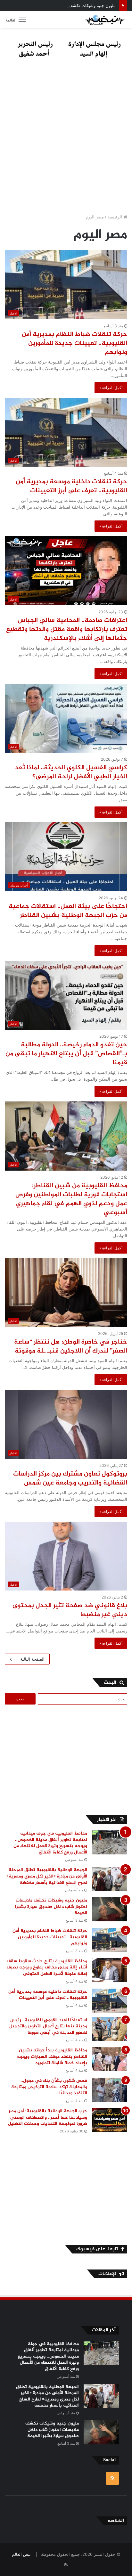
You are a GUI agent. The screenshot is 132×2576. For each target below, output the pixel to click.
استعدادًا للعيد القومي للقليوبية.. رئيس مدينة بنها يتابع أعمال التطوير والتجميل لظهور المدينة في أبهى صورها (48, 2026)
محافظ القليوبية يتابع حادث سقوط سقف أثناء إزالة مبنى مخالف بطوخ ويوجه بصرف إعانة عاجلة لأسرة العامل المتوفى (47, 1967)
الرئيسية (115, 217)
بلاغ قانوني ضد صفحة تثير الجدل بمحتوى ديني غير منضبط (70, 1610)
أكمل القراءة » (111, 388)
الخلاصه (116, 2521)
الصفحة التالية (32, 1659)
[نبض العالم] (105, 20)
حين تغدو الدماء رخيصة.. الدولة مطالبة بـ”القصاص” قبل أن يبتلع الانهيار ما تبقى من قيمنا (66, 1054)
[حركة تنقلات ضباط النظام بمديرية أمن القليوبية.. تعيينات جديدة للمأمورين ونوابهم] (110, 1940)
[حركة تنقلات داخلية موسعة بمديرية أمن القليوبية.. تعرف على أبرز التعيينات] (110, 2001)
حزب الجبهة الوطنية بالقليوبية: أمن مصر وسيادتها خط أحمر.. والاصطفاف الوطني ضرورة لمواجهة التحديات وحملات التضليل (46, 2117)
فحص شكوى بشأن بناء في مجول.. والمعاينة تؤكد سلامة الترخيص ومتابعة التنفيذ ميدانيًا (49, 2087)
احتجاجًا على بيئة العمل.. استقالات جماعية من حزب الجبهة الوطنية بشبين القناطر (68, 911)
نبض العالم (21, 2554)
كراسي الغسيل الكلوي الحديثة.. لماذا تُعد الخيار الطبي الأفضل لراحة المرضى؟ (71, 772)
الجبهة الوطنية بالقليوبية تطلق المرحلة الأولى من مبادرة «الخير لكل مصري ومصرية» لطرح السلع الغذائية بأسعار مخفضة (47, 1876)
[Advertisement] (66, 138)
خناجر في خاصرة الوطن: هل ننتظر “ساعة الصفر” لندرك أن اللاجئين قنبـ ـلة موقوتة (71, 1347)
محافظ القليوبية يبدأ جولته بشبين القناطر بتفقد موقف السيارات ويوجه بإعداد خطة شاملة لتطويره (52, 2057)
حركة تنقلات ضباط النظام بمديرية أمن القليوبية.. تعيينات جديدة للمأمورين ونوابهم (74, 343)
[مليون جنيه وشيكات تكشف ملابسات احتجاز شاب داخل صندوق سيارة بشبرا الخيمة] (110, 1909)
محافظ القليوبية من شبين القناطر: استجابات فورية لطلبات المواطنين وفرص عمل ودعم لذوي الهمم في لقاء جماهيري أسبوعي (71, 1199)
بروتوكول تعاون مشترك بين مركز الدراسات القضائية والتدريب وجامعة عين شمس (70, 1479)
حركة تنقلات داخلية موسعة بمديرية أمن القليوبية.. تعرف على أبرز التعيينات (71, 486)
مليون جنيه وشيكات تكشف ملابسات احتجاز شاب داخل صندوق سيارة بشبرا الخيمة (51, 1907)
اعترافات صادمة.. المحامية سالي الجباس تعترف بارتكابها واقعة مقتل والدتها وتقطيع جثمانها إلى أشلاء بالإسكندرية (67, 630)
